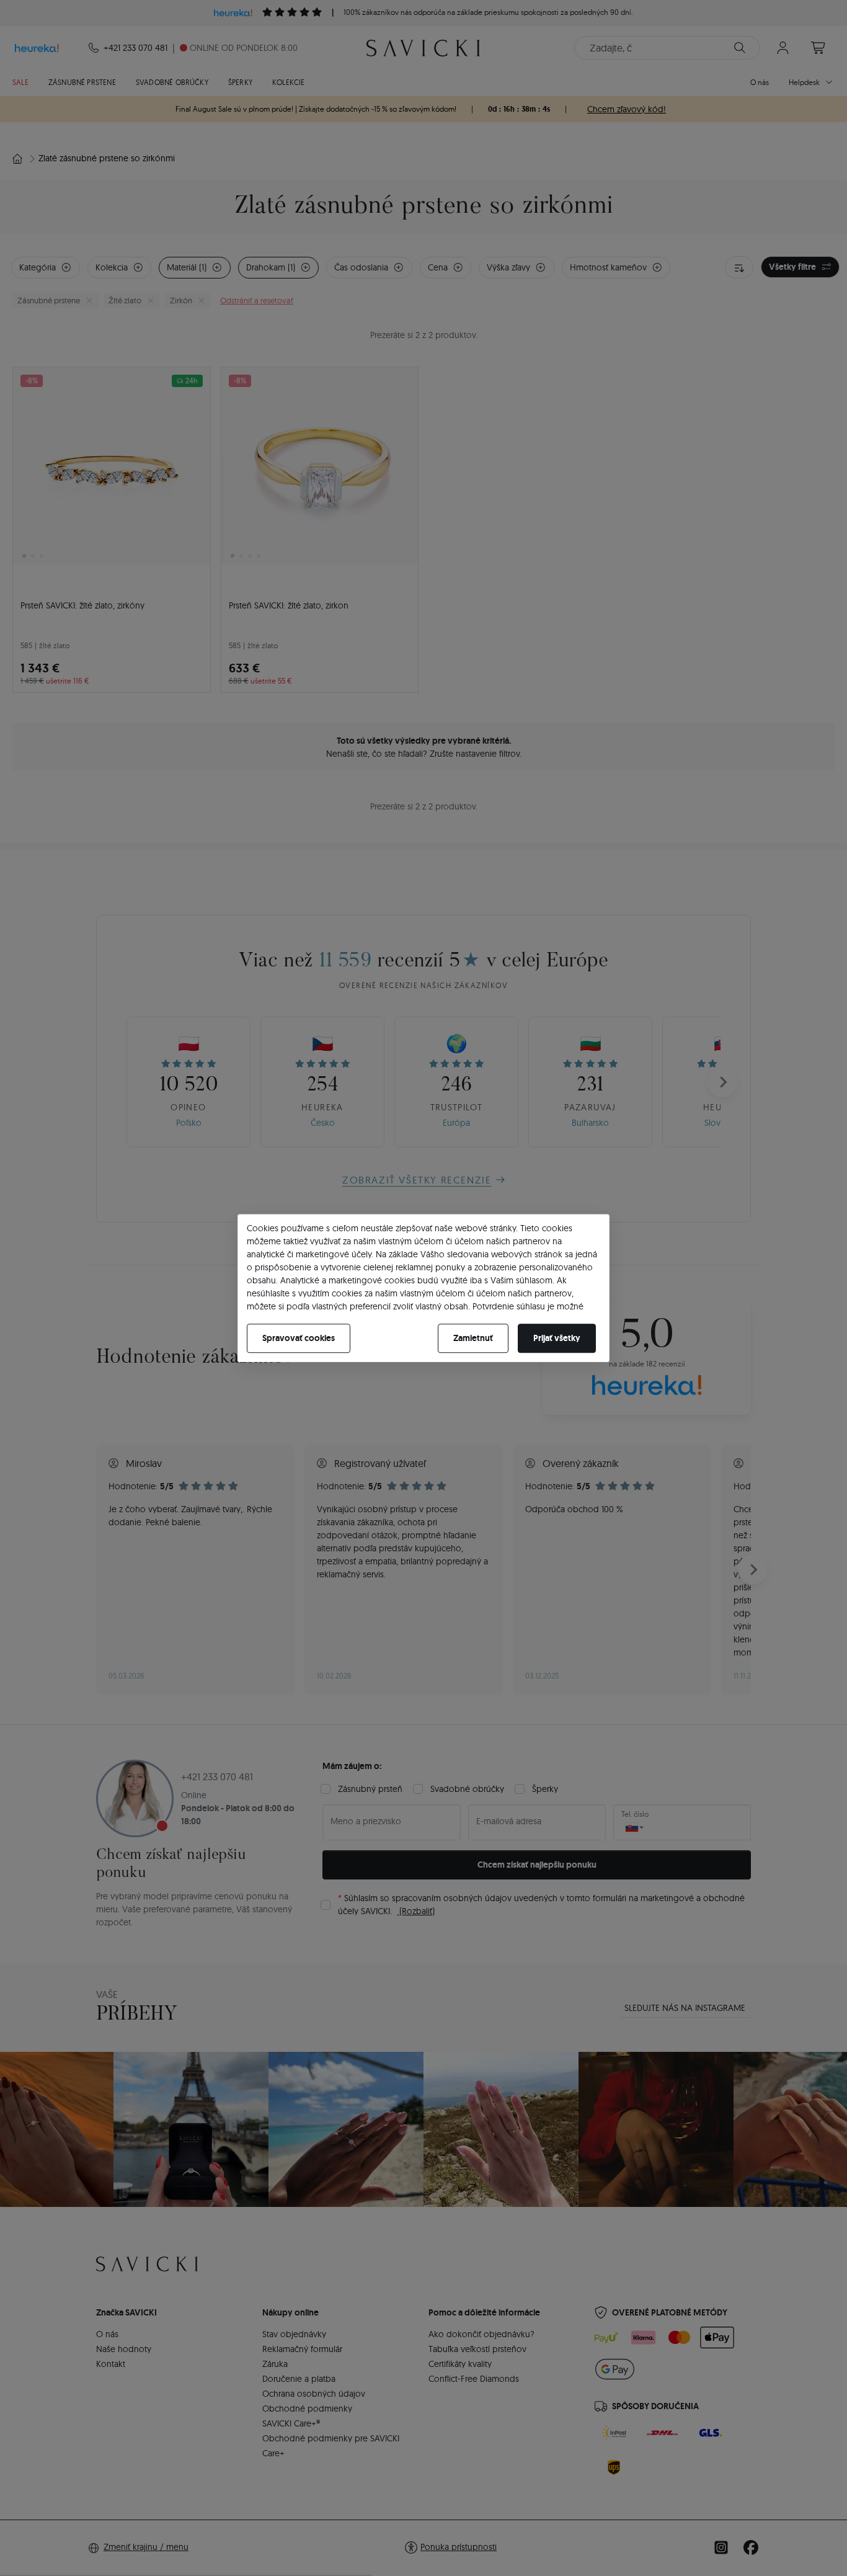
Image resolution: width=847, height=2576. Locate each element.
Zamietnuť (473, 1338)
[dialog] (423, 1288)
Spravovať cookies (299, 1338)
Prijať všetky (557, 1338)
